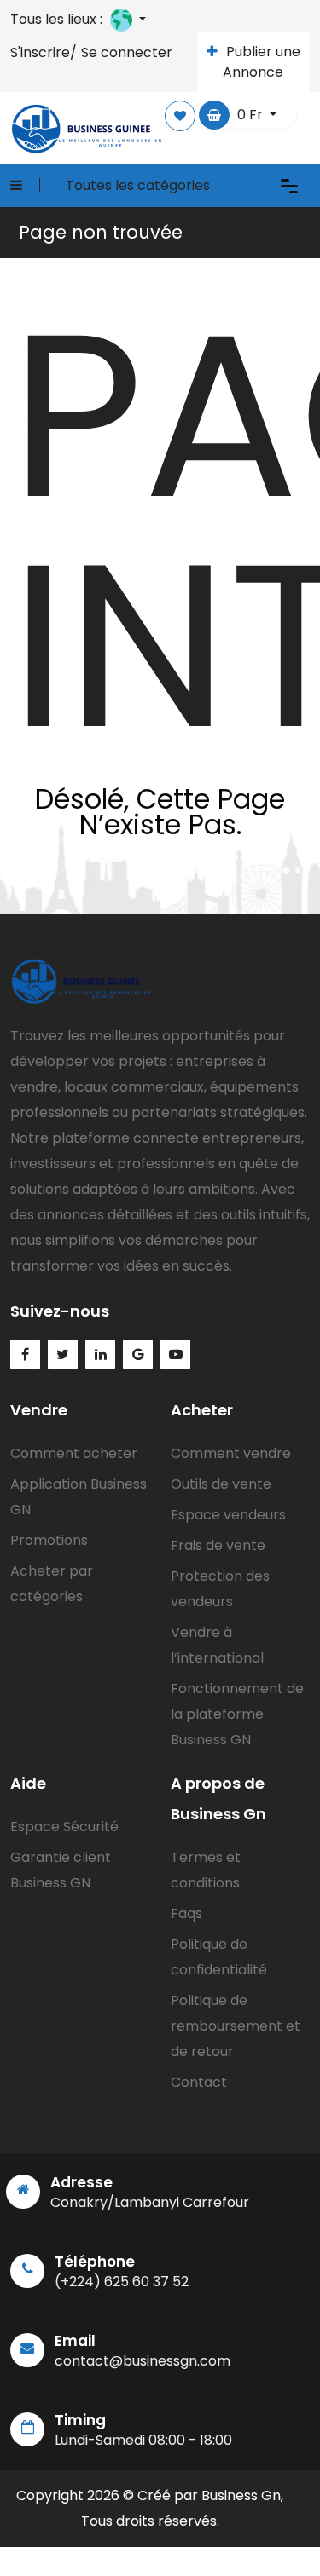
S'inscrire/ (44, 52)
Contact (199, 2082)
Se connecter (127, 52)
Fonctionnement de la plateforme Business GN (237, 1714)
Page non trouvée (101, 232)
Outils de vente (221, 1484)
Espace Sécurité (64, 1827)
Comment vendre (231, 1453)
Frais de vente (218, 1545)
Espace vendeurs (228, 1515)
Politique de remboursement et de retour (236, 2026)
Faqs (186, 1913)
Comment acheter (74, 1453)
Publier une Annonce (262, 62)
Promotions (49, 1540)
